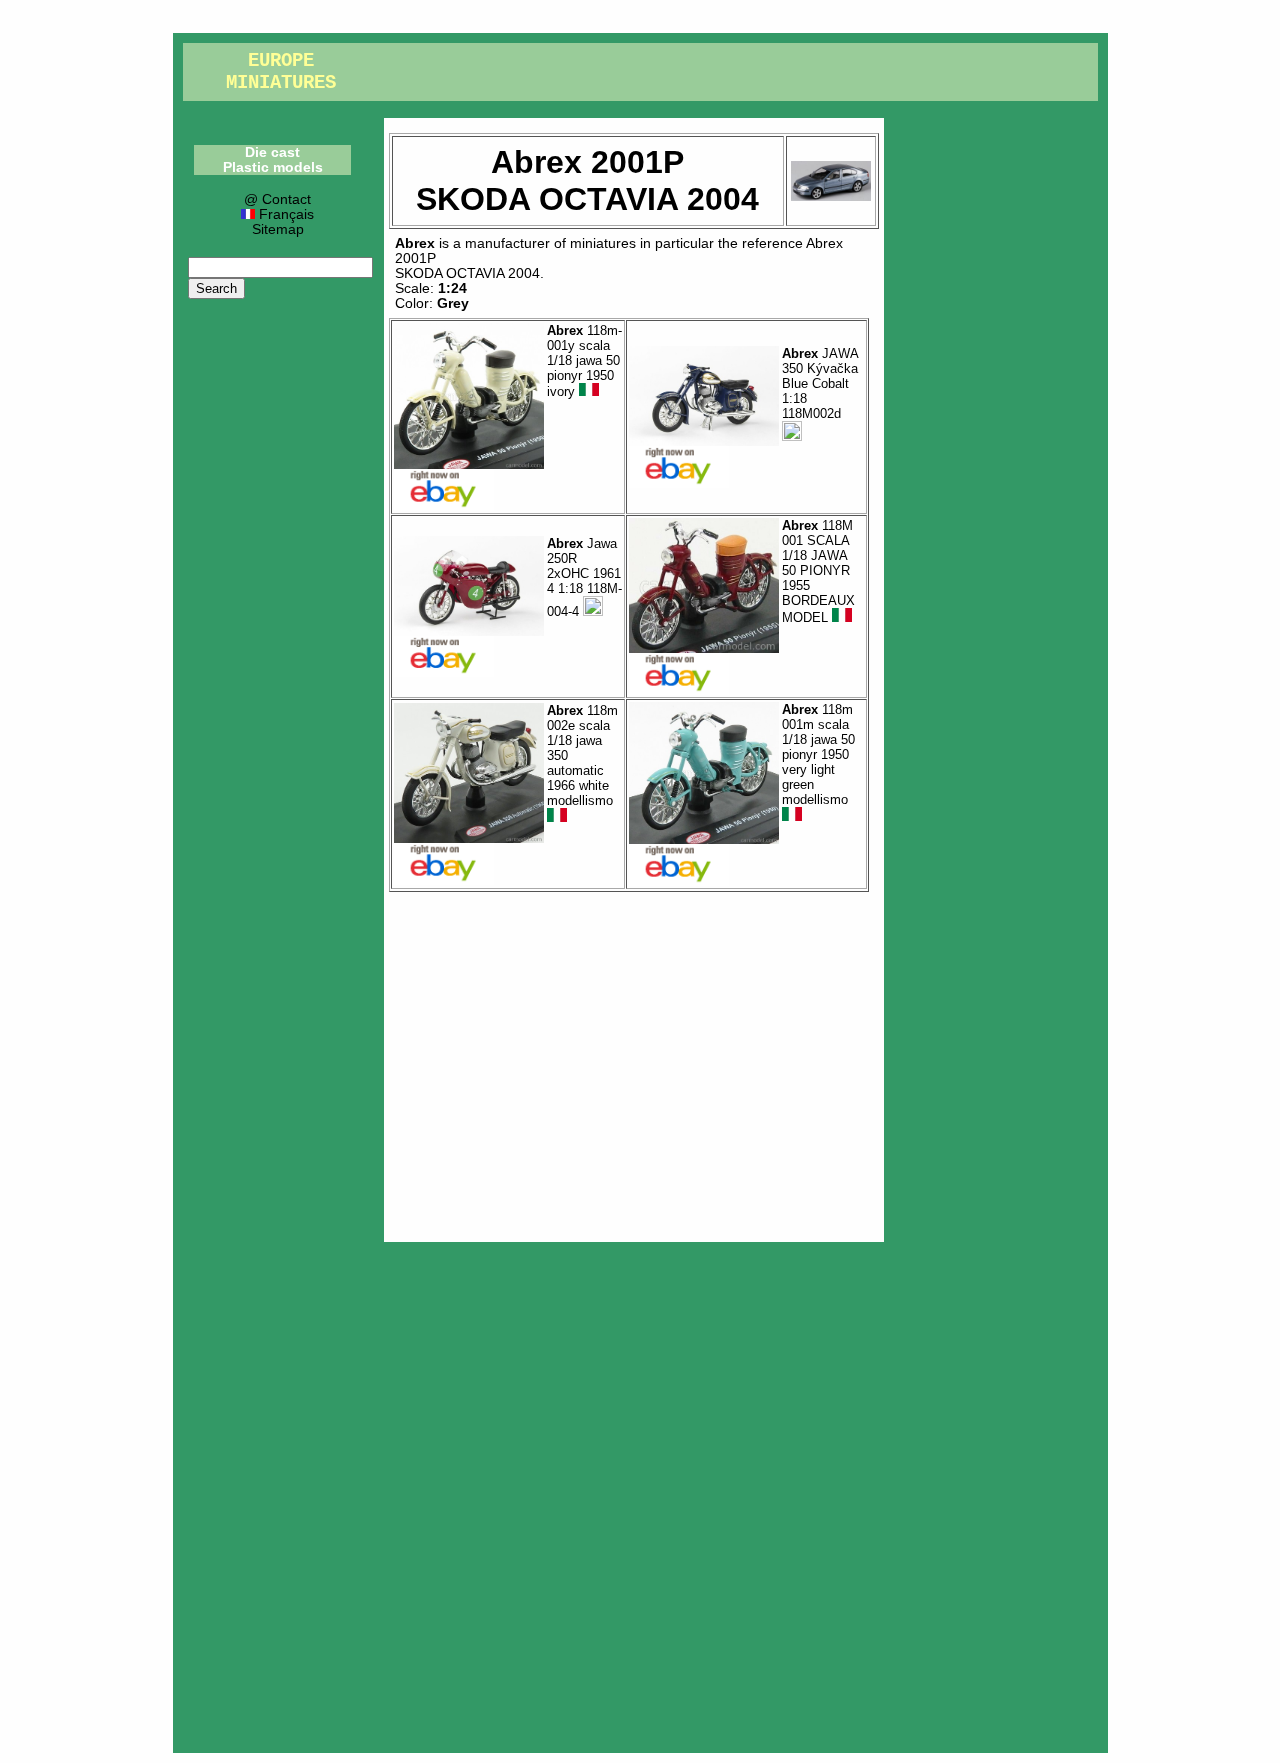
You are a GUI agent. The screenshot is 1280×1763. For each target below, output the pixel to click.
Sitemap (278, 229)
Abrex (415, 243)
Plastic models (273, 167)
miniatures (603, 243)
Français (284, 214)
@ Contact (277, 199)
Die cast (272, 152)
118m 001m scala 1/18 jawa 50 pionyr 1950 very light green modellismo (818, 754)
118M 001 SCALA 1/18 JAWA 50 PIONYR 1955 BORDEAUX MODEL (818, 571)
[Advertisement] (634, 1062)
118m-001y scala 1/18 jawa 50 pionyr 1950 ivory (584, 361)
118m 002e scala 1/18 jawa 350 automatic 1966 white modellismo (582, 755)
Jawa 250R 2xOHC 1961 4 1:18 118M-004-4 (584, 577)
